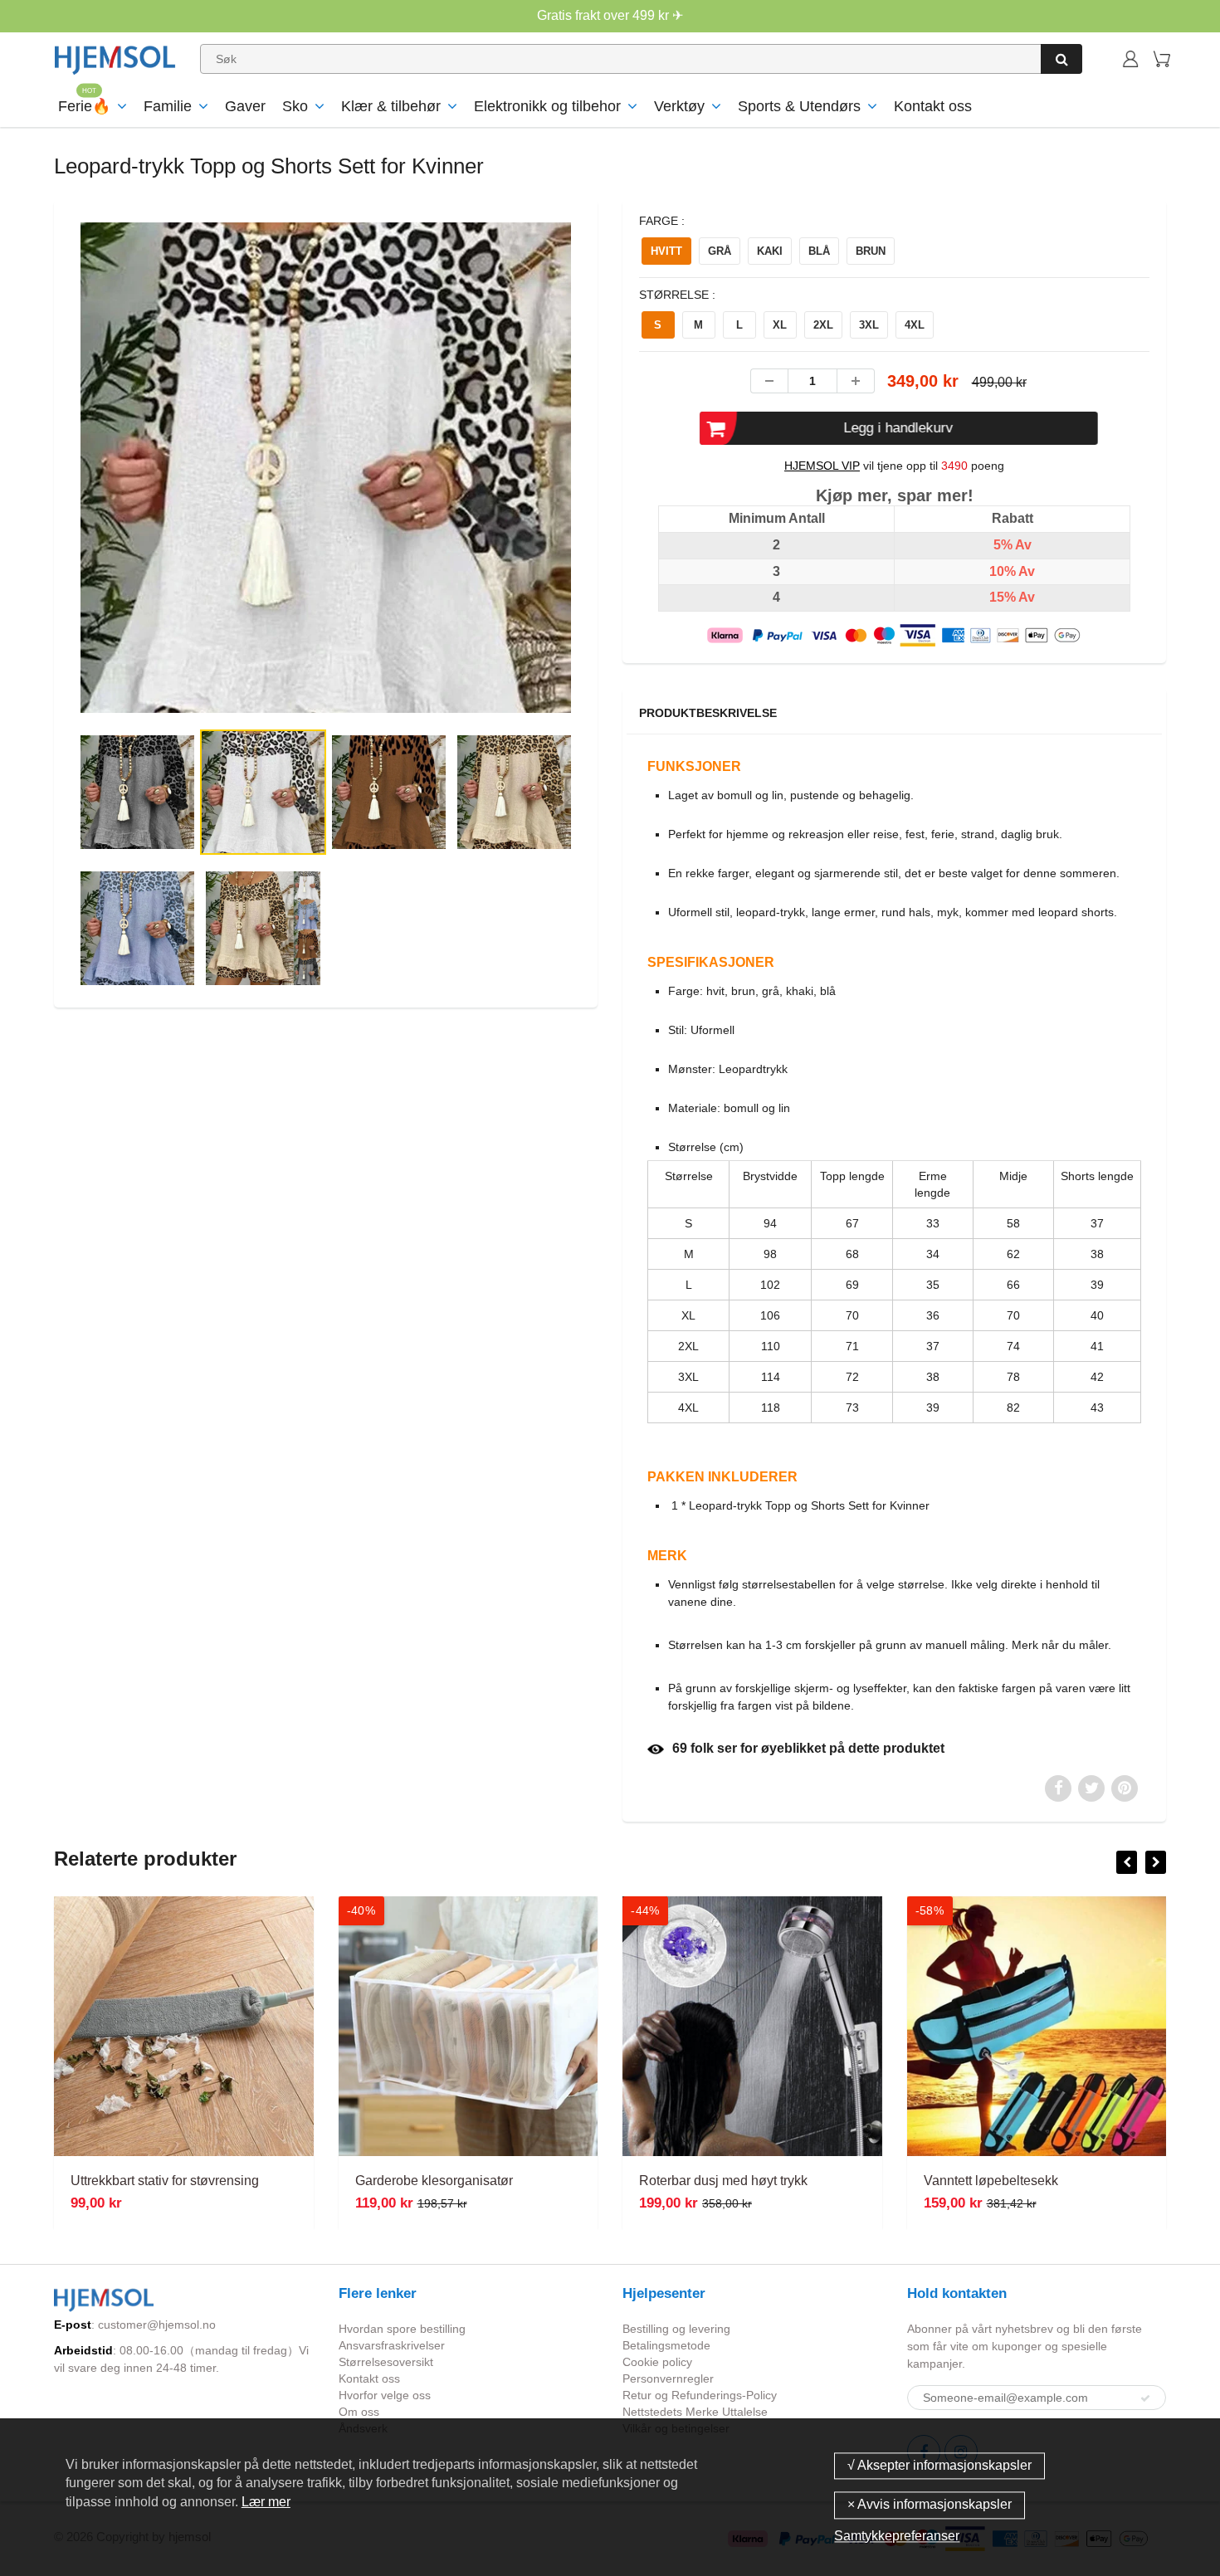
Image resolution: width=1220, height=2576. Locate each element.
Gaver (245, 106)
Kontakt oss (933, 106)
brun (871, 251)
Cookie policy (657, 2362)
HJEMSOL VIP (822, 466)
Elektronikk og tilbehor (547, 106)
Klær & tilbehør (391, 106)
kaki (770, 251)
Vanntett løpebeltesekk (736, 2181)
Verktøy (679, 106)
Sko (295, 106)
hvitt (666, 251)
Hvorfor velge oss (385, 2395)
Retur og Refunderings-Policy (700, 2395)
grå (720, 251)
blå (819, 251)
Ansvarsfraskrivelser (392, 2345)
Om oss (359, 2412)
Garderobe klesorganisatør (179, 2181)
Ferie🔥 (84, 106)
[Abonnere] (1145, 2398)
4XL (915, 325)
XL (780, 325)
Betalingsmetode (666, 2345)
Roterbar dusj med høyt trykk (468, 2181)
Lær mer (266, 2502)
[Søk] (1061, 59)
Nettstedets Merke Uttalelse (695, 2412)
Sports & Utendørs (799, 106)
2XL (823, 325)
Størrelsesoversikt (386, 2362)
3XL (869, 325)
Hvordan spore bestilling (402, 2329)
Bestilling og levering (676, 2329)
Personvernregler (668, 2378)
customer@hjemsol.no (157, 2325)
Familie (168, 106)
